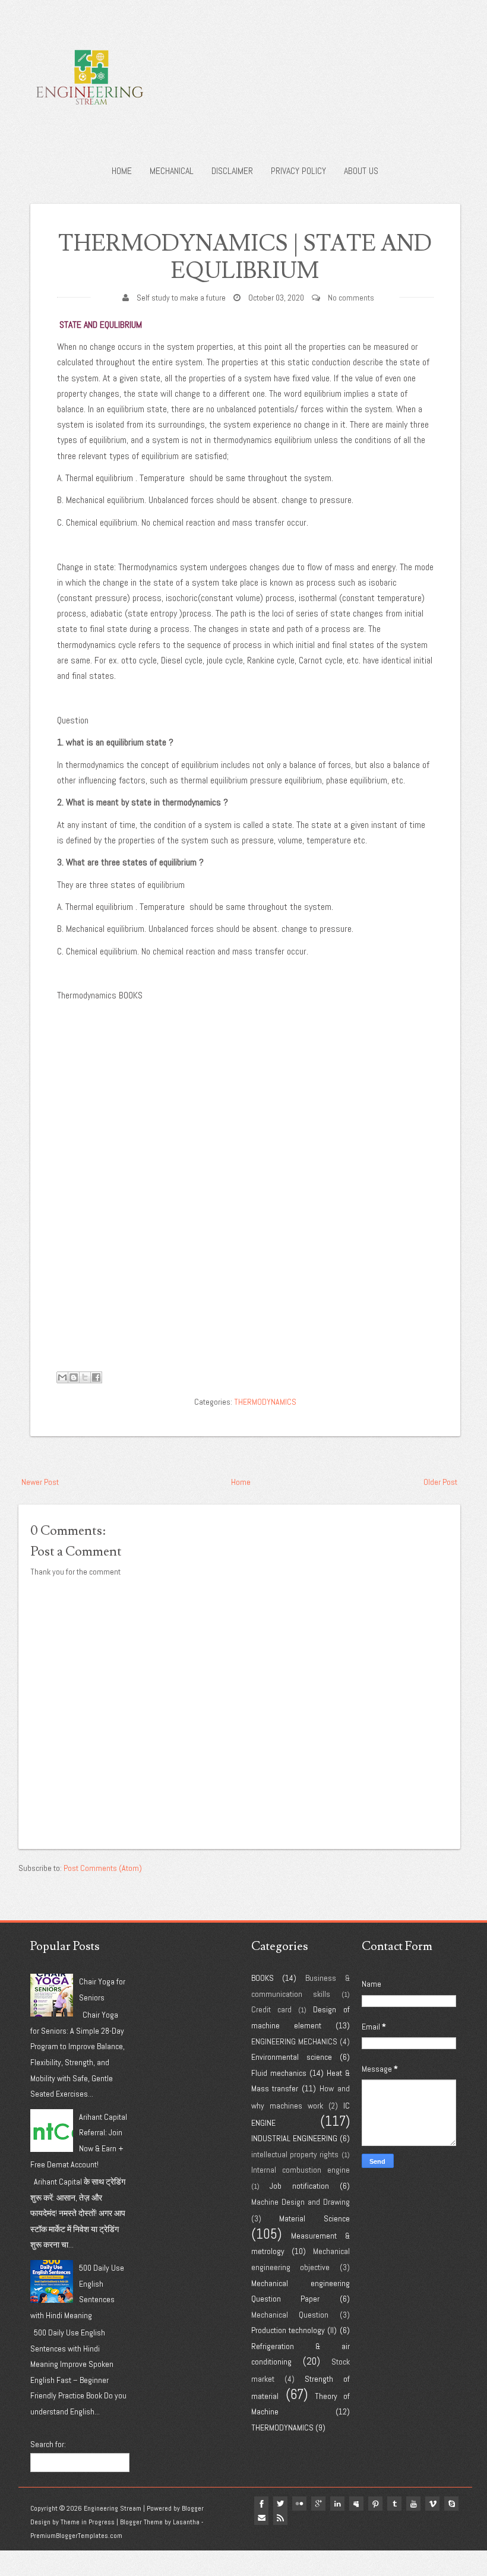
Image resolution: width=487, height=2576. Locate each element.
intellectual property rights (295, 2154)
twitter (280, 2504)
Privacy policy (298, 171)
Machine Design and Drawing (301, 2202)
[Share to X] (85, 1377)
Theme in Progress (88, 2522)
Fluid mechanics (279, 2073)
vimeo (432, 2504)
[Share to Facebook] (96, 1377)
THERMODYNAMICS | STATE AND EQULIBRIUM (245, 257)
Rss (280, 2518)
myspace (356, 2504)
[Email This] (62, 1377)
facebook (261, 2504)
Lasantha (186, 2522)
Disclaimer (232, 171)
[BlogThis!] (74, 1377)
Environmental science (292, 2057)
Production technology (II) (294, 2330)
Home (122, 171)
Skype (451, 2504)
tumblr (394, 2504)
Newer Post (40, 1482)
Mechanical (172, 171)
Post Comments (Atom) (103, 1868)
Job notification (299, 2186)
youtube (413, 2504)
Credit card (271, 2009)
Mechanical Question (290, 2315)
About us (361, 171)
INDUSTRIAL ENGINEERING (294, 2138)
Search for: (48, 2444)
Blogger (193, 2508)
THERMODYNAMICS (265, 1402)
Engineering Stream (113, 2508)
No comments (351, 298)
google (318, 2504)
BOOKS (263, 1978)
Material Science (314, 2218)
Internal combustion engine (301, 2170)
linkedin (337, 2504)
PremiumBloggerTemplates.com (76, 2536)
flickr (299, 2504)
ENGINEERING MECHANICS (294, 2041)
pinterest (375, 2504)
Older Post (440, 1482)
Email (261, 2518)
